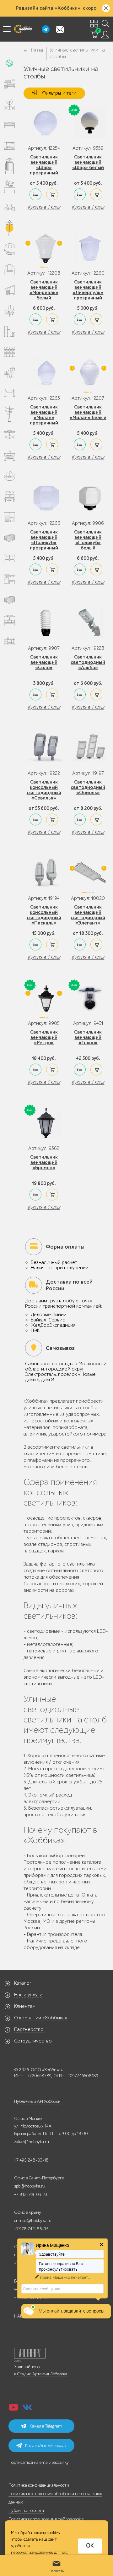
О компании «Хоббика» (41, 2018)
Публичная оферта (26, 2511)
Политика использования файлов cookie (46, 2519)
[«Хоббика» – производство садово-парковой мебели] (23, 29)
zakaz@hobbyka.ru (32, 2142)
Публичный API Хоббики (37, 2101)
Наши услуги (28, 1995)
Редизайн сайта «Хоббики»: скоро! (57, 8)
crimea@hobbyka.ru (33, 2220)
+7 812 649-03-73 (31, 2195)
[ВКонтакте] (27, 2409)
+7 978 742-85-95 (31, 2229)
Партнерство (29, 2029)
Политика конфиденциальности (39, 2485)
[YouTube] (13, 2409)
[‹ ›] (44, 250)
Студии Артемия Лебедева (42, 2374)
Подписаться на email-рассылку (39, 2462)
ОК (90, 2546)
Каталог (23, 1983)
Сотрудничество (33, 2041)
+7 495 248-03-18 (31, 2160)
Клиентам (25, 2006)
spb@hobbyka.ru (30, 2186)
